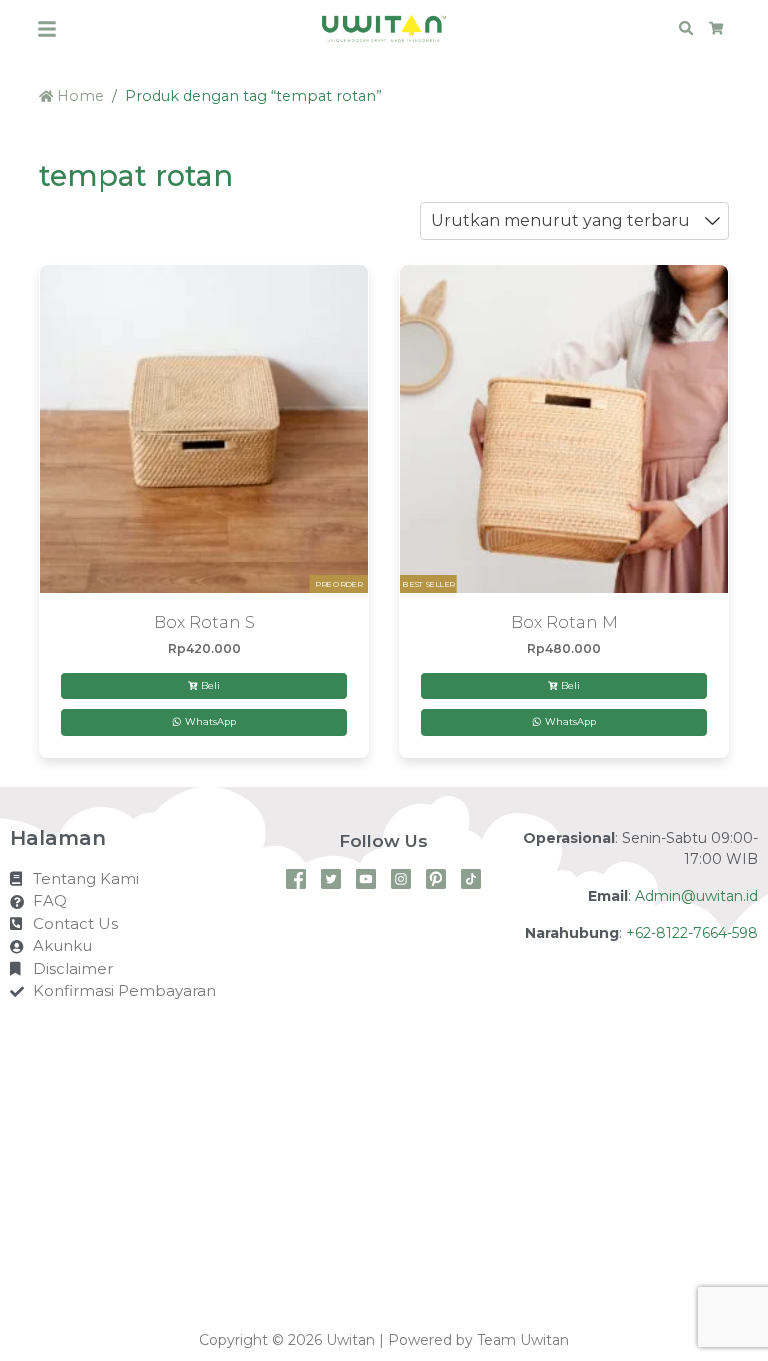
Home (78, 96)
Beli (210, 685)
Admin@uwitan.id (696, 896)
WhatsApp (209, 721)
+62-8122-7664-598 (692, 933)
